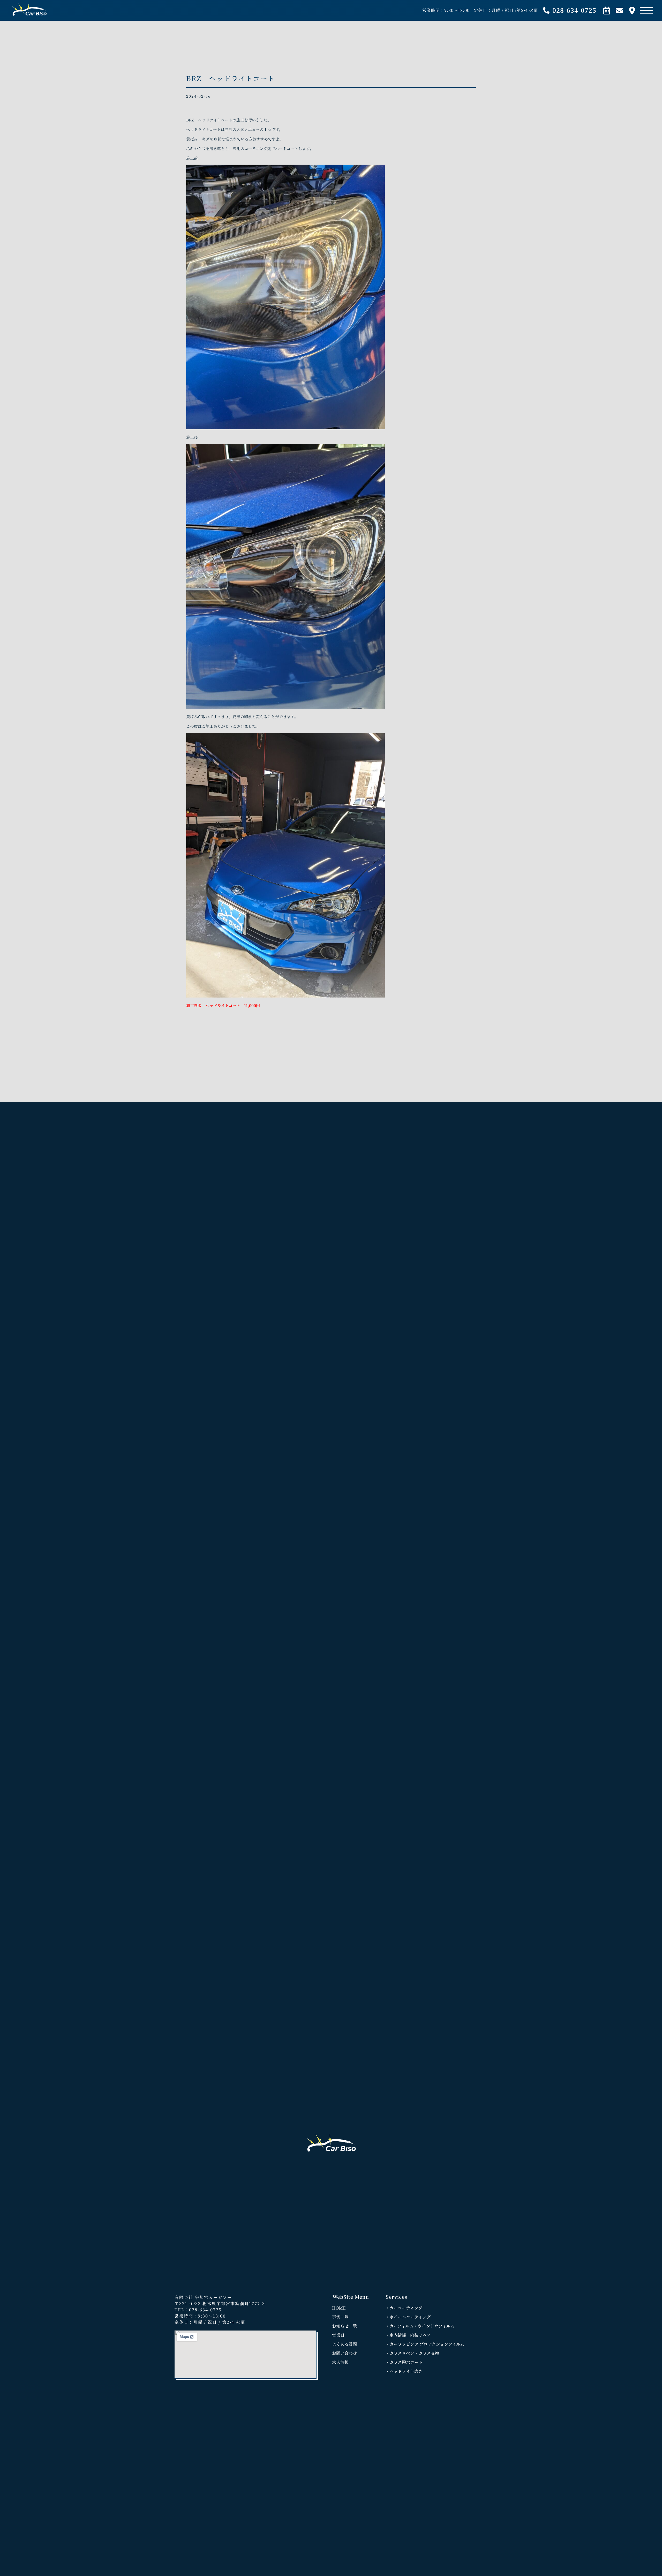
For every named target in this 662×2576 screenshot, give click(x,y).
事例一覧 (340, 2317)
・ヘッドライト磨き (404, 2371)
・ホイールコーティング (408, 2317)
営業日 (338, 2335)
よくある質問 (344, 2344)
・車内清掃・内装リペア (408, 2335)
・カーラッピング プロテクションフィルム (425, 2344)
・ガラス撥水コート (404, 2362)
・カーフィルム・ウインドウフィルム (420, 2326)
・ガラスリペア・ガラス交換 (412, 2353)
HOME (339, 2308)
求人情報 (340, 2362)
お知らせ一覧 (344, 2326)
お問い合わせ (344, 2353)
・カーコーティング (404, 2308)
